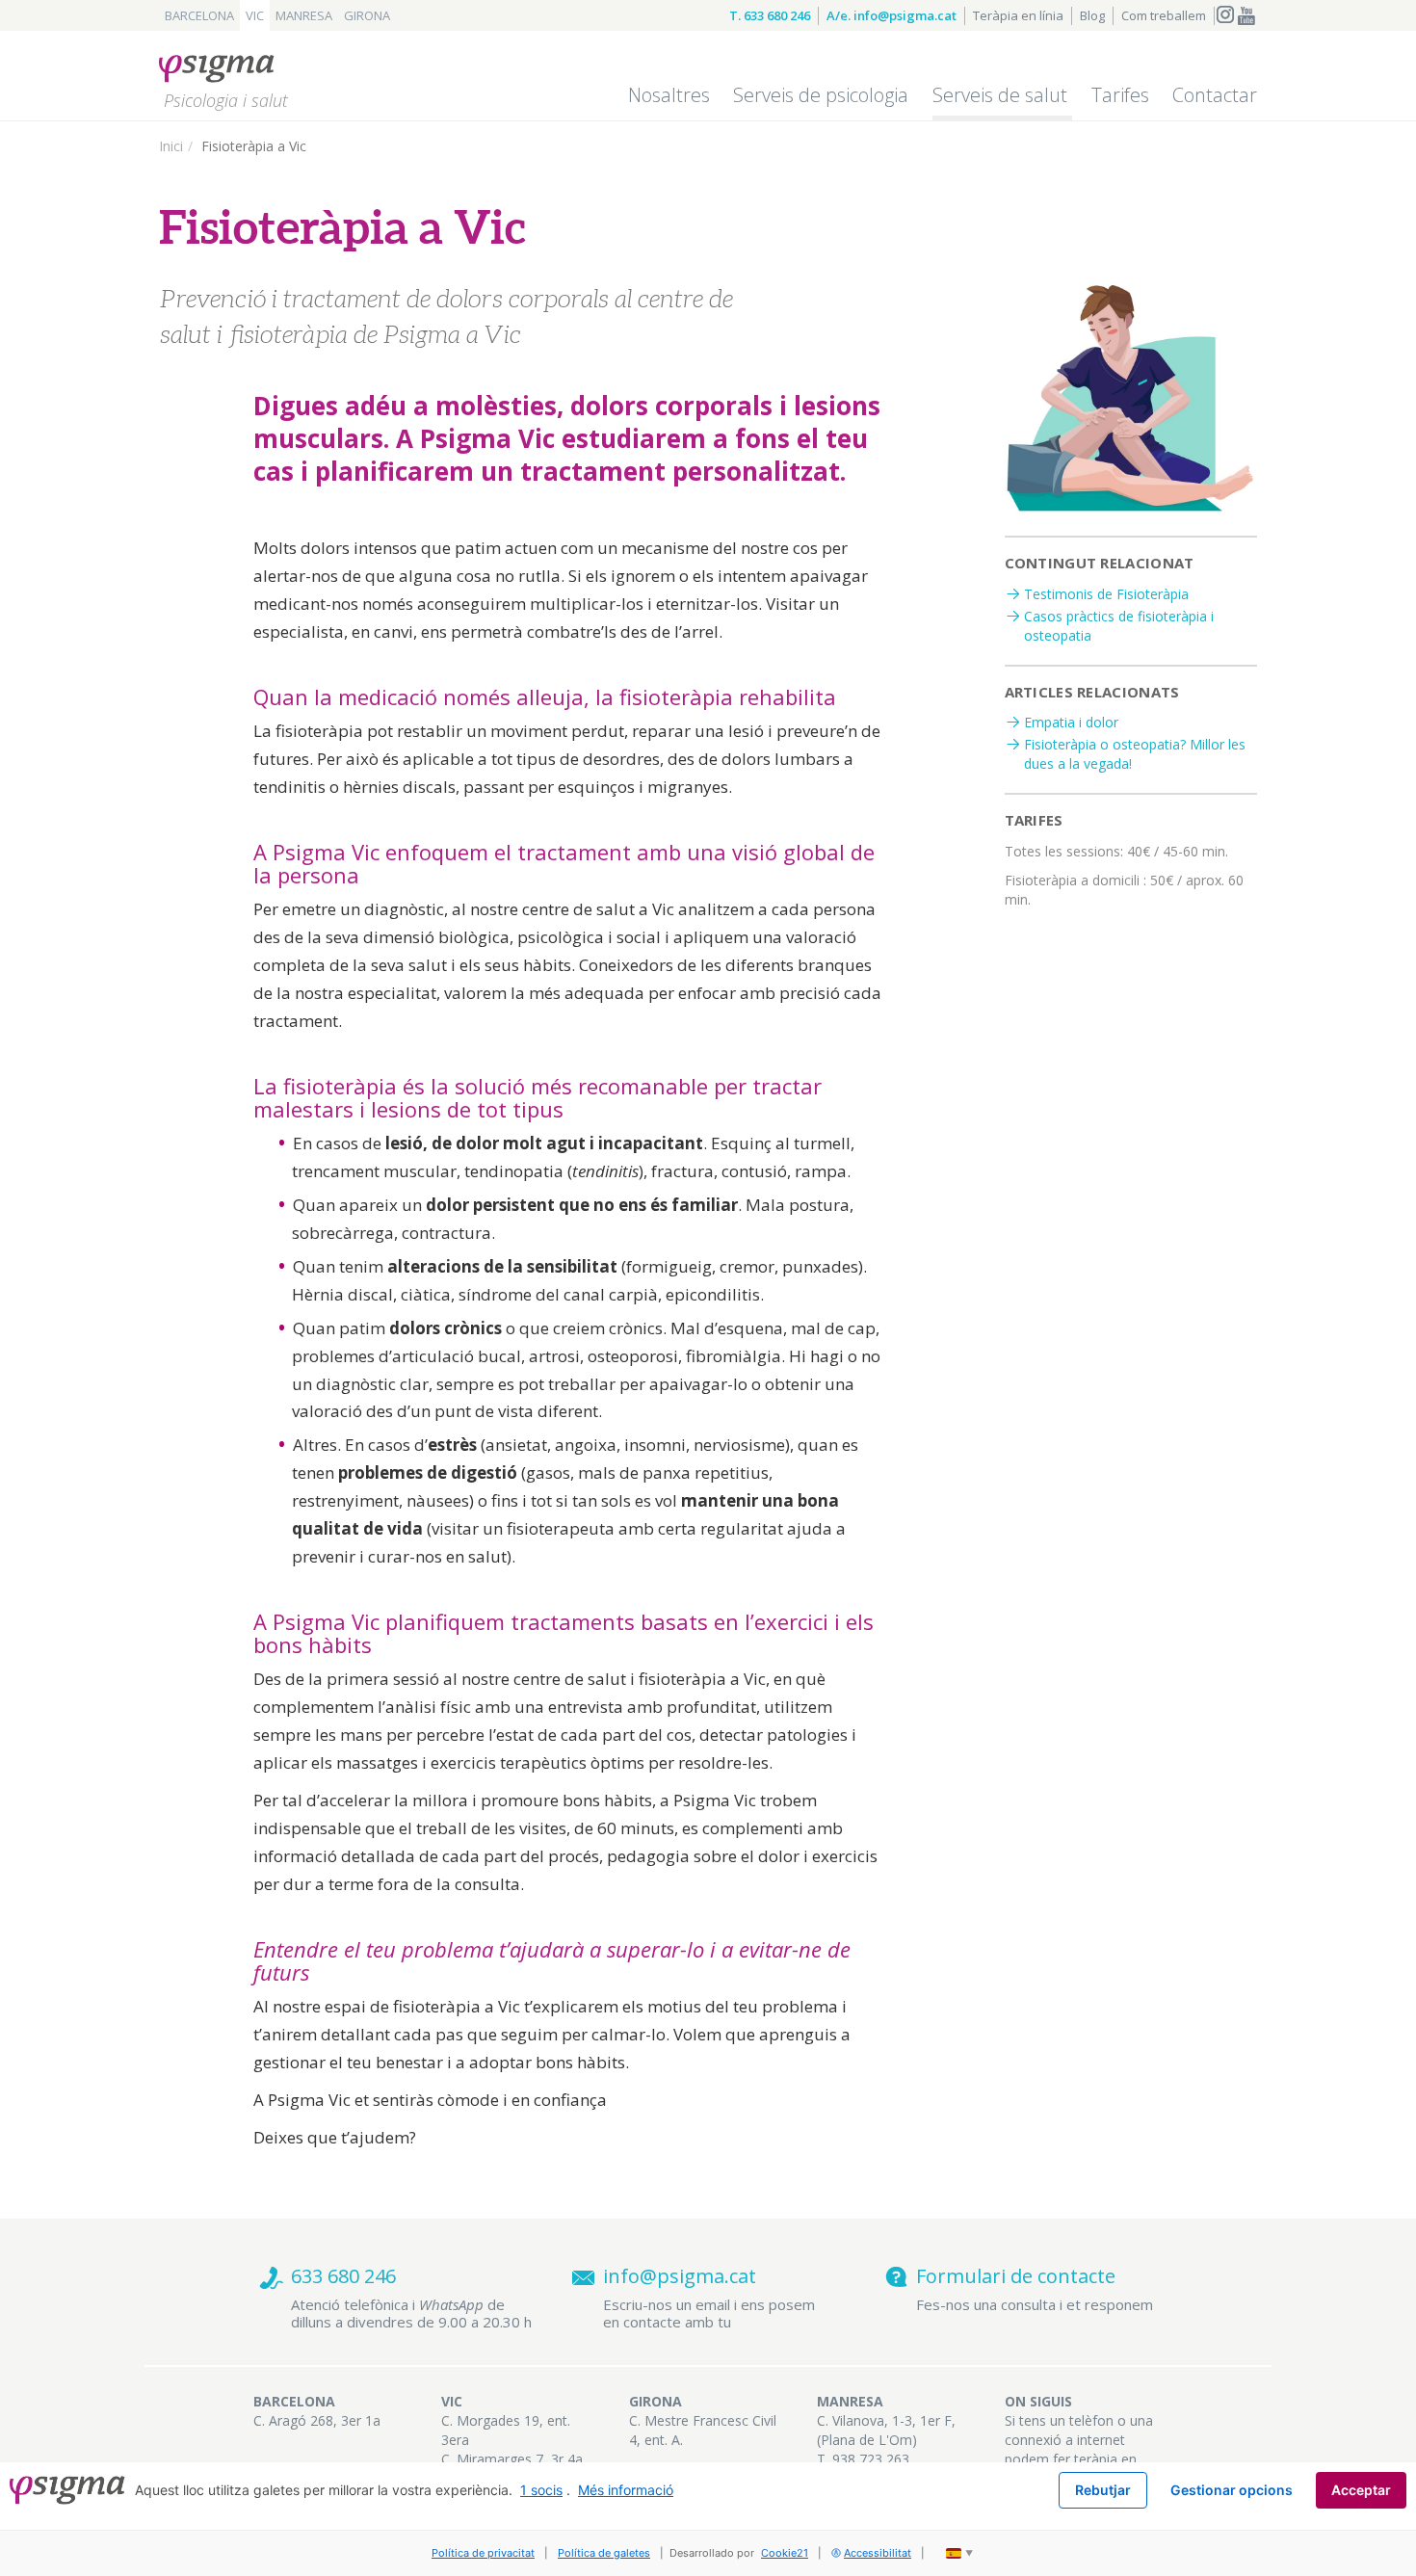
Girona (367, 15)
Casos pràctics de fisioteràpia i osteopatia (1119, 626)
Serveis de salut (1000, 95)
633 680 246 (343, 2276)
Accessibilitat (878, 2553)
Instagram (1225, 16)
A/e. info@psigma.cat (892, 15)
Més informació (626, 2490)
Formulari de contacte (1016, 2276)
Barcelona (199, 15)
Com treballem (1164, 15)
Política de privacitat (483, 2553)
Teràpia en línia (1018, 15)
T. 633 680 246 (770, 15)
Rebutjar (1103, 2490)
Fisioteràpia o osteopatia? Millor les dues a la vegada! (1135, 754)
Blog (1092, 15)
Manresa (304, 15)
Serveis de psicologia (821, 95)
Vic (255, 15)
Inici (171, 146)
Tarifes (1120, 95)
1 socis (541, 2490)
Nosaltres (669, 95)
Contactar (1215, 95)
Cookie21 (785, 2553)
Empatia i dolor (1071, 722)
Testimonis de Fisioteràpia (1106, 594)
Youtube (1246, 16)
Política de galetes (604, 2553)
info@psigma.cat (680, 2276)
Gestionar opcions (1232, 2490)
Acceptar (1361, 2490)
